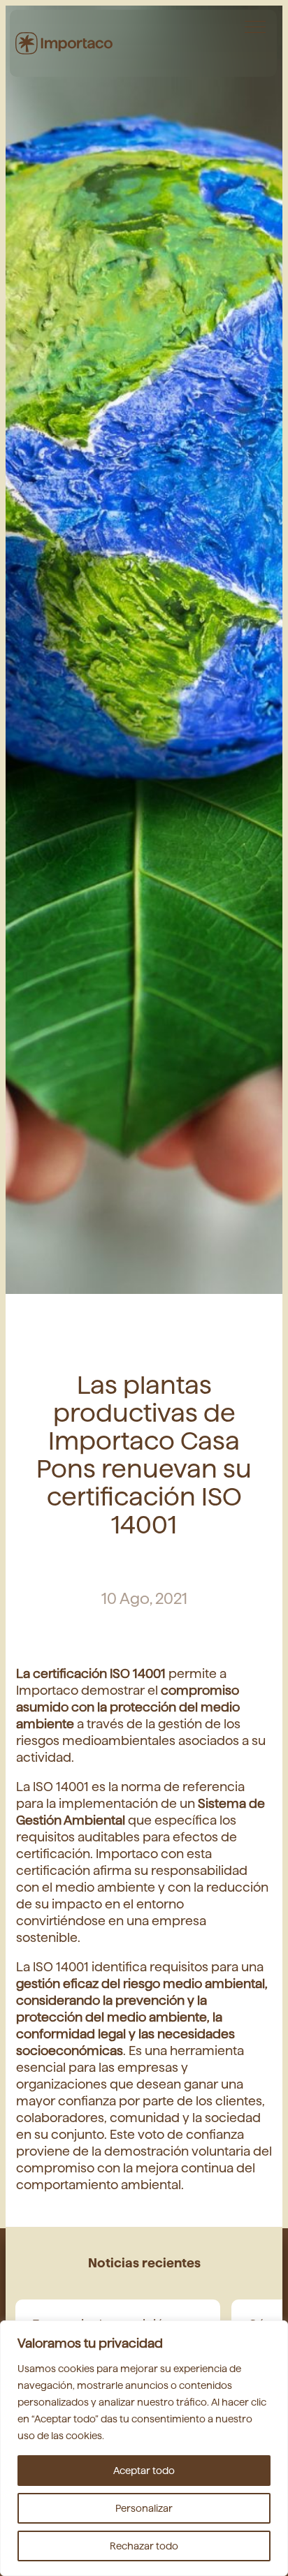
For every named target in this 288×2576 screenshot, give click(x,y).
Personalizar (144, 2508)
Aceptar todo (144, 2471)
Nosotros (240, 31)
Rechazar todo (144, 2546)
